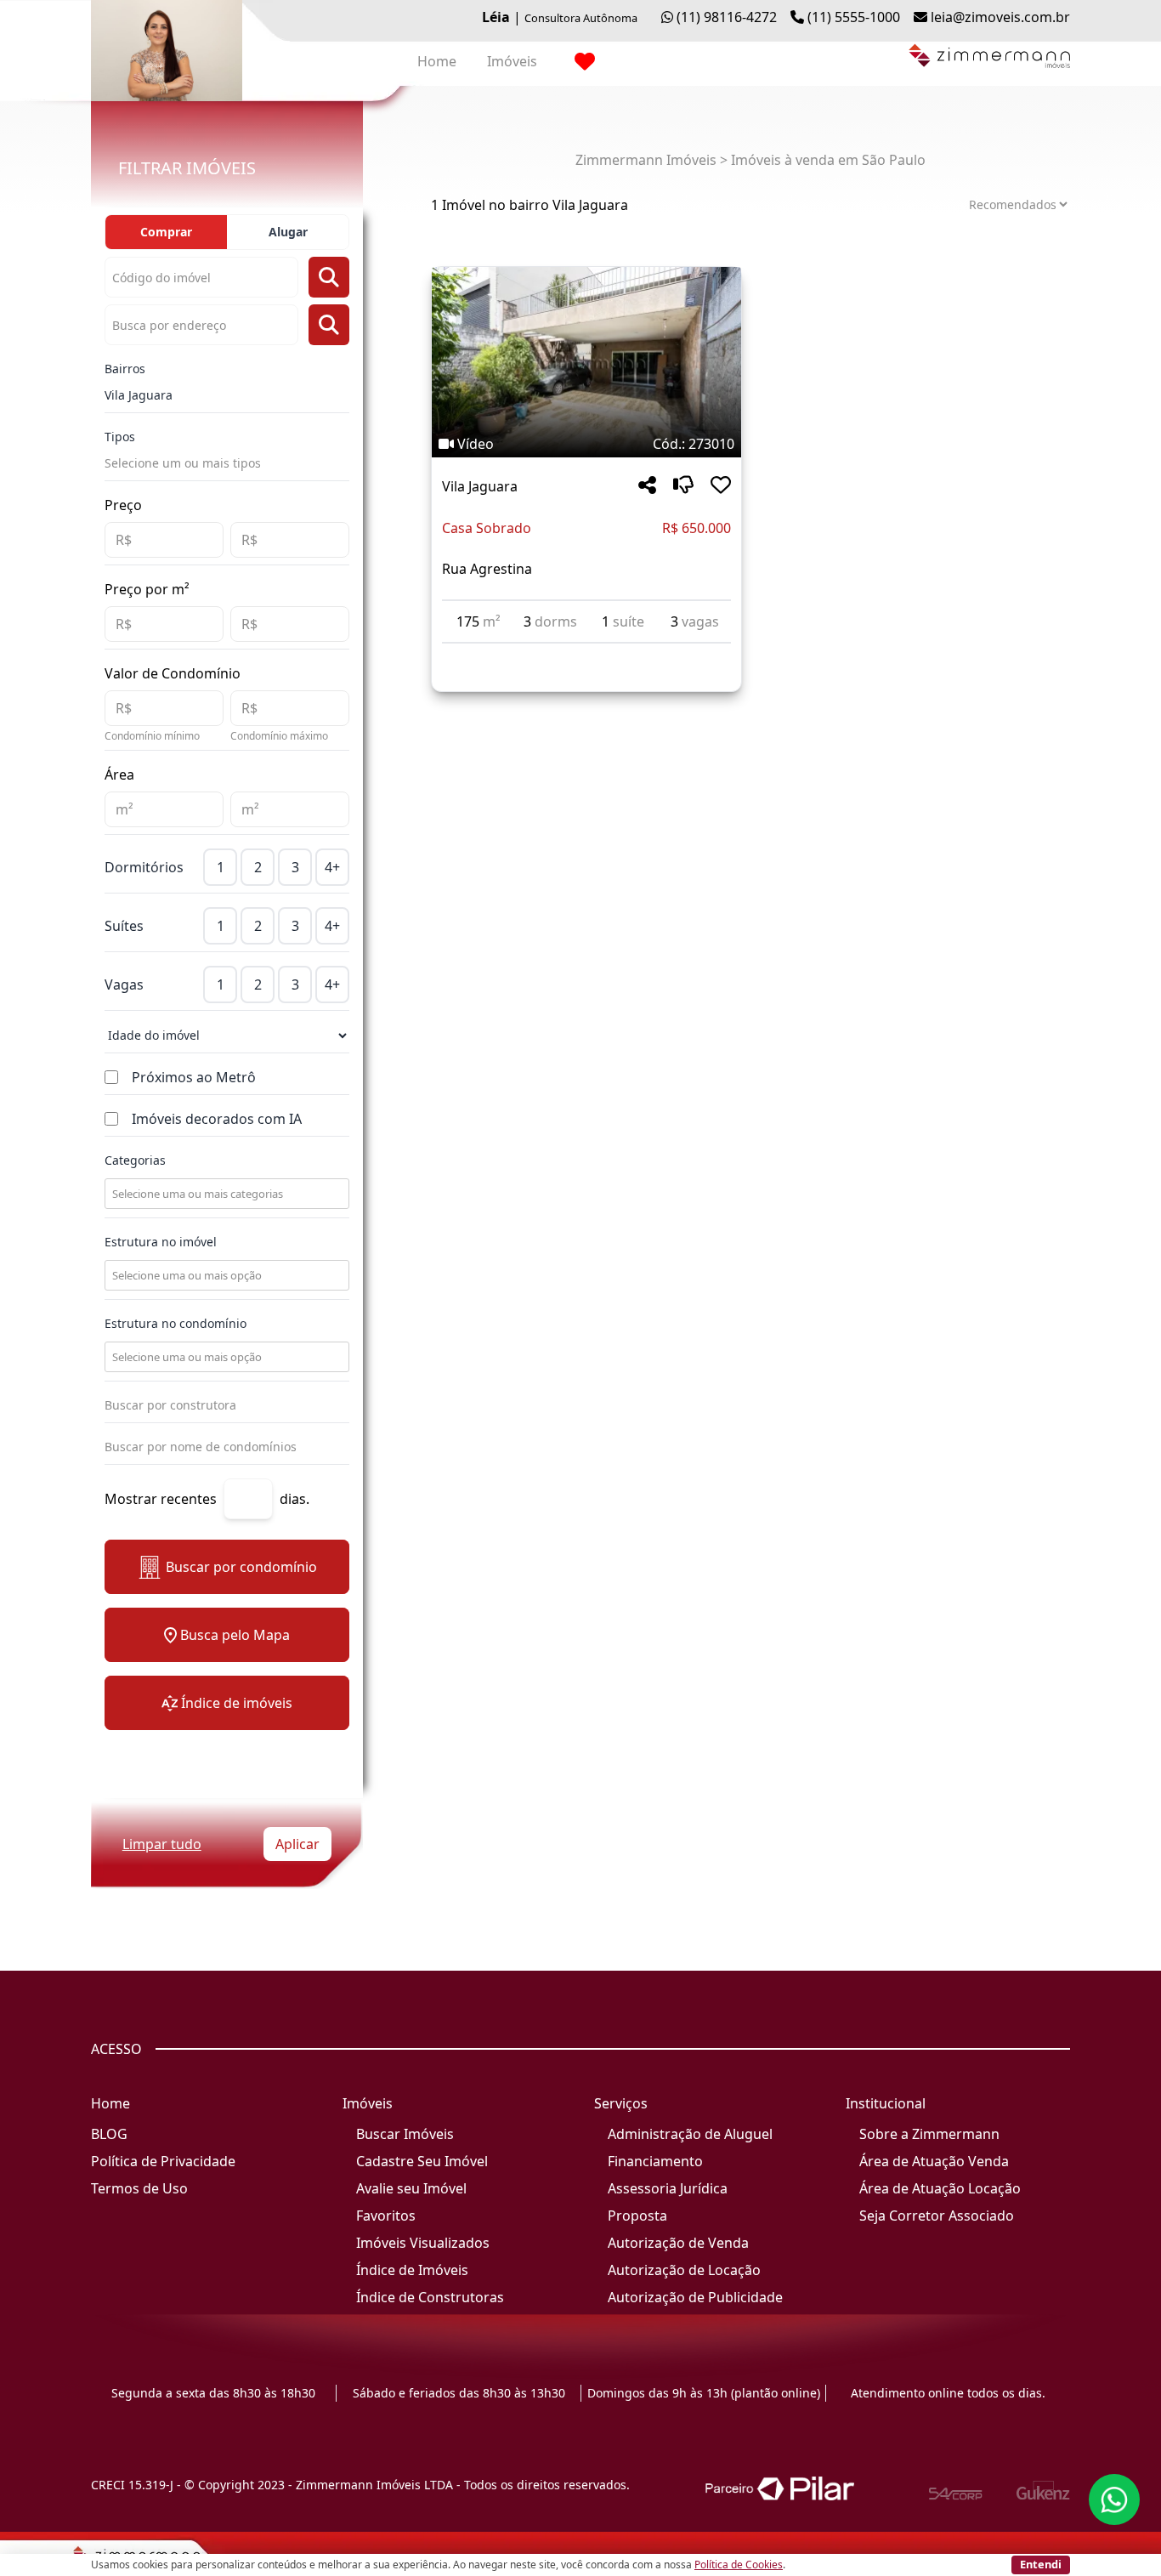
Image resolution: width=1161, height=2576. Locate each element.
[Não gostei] (683, 486)
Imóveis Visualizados (423, 2243)
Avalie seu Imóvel (411, 2188)
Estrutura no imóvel (161, 1242)
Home (437, 61)
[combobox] (225, 1194)
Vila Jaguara (139, 395)
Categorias (135, 1160)
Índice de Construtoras (430, 2297)
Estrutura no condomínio (176, 1323)
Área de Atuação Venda (934, 2161)
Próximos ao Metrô (194, 1077)
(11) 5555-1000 (854, 17)
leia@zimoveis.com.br (1000, 17)
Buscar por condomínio (241, 1567)
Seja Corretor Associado (937, 2216)
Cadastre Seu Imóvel (422, 2161)
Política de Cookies (739, 2565)
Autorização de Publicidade (695, 2297)
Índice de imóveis (237, 1703)
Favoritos (386, 2216)
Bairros (125, 369)
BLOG (109, 2134)
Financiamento (655, 2161)
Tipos (120, 437)
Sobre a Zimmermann (929, 2134)
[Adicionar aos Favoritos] (721, 486)
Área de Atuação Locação (940, 2188)
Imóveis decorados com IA (217, 1119)
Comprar (166, 232)
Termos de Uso (139, 2188)
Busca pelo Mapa (235, 1635)
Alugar (288, 232)
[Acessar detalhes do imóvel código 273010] (586, 654)
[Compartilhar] (647, 486)
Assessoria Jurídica (668, 2188)
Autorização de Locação (684, 2270)
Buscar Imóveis (405, 2134)
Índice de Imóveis (412, 2270)
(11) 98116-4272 (727, 17)
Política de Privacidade (163, 2161)
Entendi (1041, 2564)
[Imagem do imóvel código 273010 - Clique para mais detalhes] (586, 362)
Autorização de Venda (678, 2243)
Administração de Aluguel (690, 2134)
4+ (332, 867)
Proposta (637, 2216)
